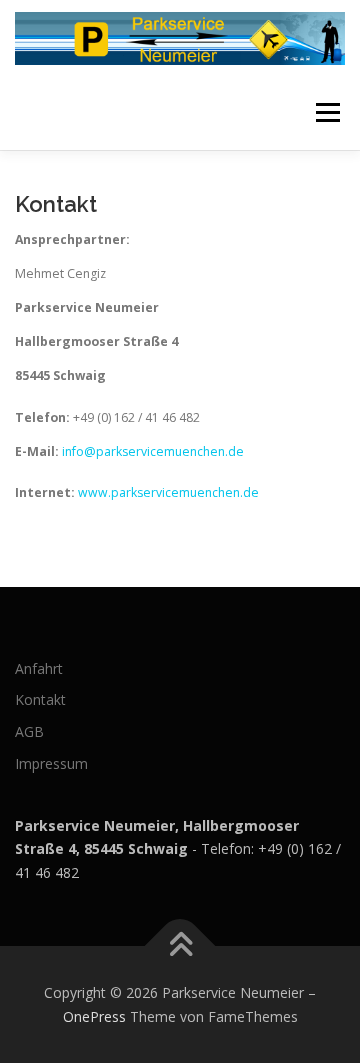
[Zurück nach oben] (180, 945)
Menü (326, 112)
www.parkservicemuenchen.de (168, 492)
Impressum (51, 763)
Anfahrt (39, 668)
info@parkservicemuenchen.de (153, 451)
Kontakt (40, 699)
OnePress (94, 1016)
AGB (29, 731)
